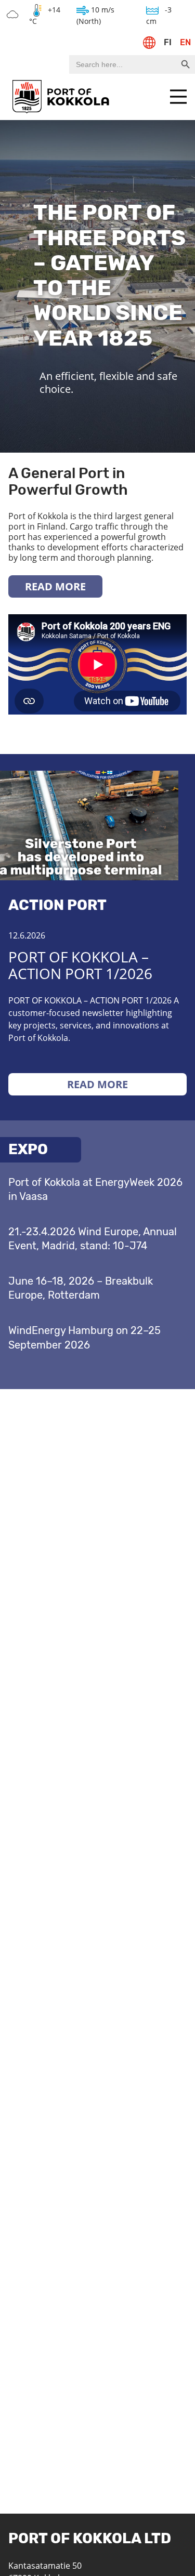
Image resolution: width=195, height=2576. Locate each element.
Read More (55, 586)
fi (168, 42)
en (185, 42)
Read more (97, 1084)
